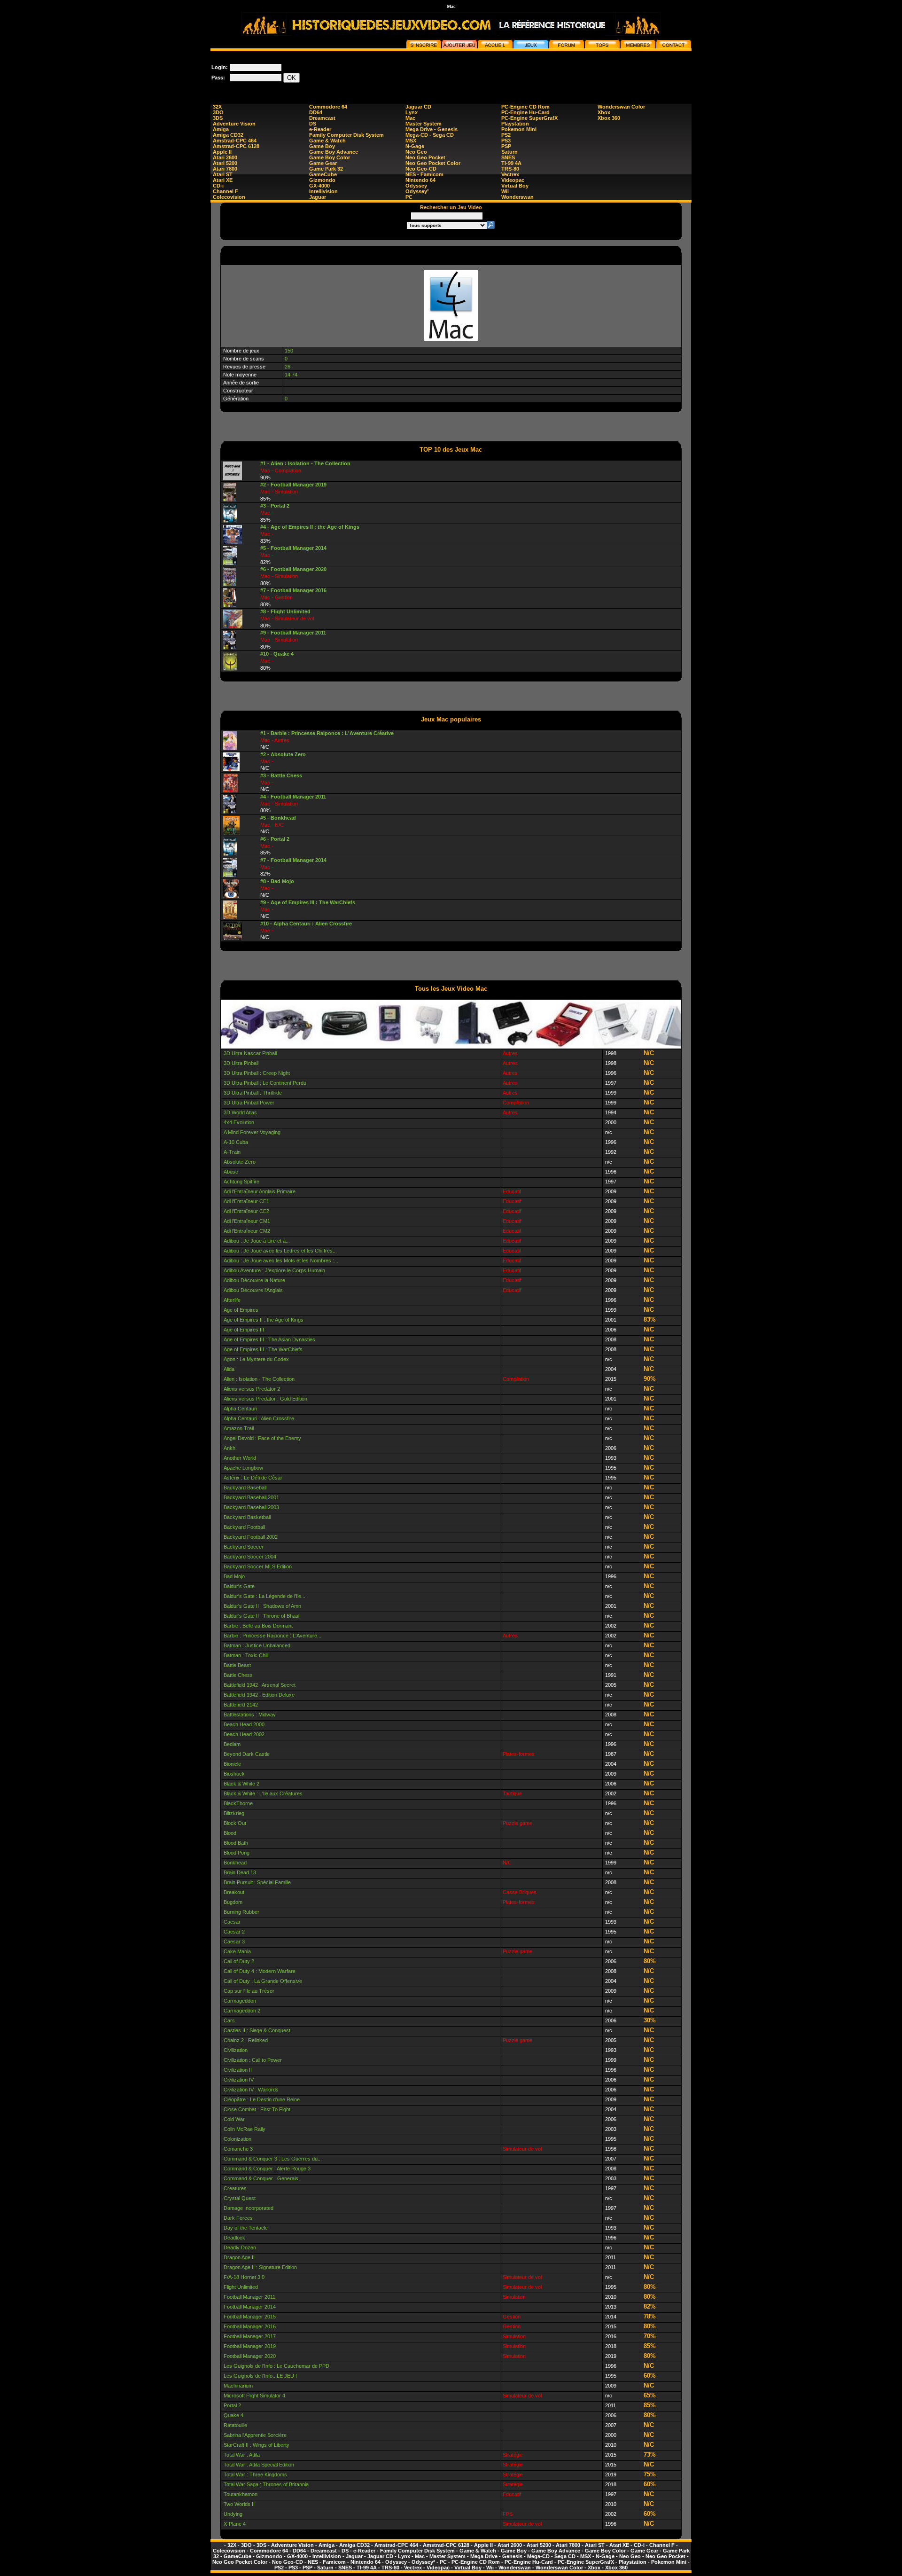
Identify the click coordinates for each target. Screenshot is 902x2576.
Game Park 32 (326, 169)
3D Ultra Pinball (241, 1063)
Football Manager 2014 (250, 2307)
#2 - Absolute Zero (283, 754)
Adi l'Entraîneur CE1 (246, 1201)
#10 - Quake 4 (277, 654)
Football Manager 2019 (250, 2346)
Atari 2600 (225, 157)
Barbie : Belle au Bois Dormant (258, 1626)
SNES (508, 157)
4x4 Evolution (239, 1122)
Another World (240, 1458)
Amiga (221, 129)
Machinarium (238, 2386)
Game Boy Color (330, 157)
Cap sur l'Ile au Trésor (249, 1991)
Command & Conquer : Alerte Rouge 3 (267, 2169)
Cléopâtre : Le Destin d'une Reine (262, 2099)
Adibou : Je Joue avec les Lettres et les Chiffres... (280, 1251)
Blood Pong (237, 1853)
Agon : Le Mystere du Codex (256, 1359)
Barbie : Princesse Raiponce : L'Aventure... (272, 1636)
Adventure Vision (234, 124)
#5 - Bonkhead (278, 818)
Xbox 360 (609, 118)
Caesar (232, 1922)
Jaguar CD (418, 107)
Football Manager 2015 (250, 2317)
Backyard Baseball (245, 1488)
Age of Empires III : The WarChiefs (263, 1349)
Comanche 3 (238, 2149)
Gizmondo (322, 180)
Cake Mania (237, 1951)
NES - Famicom (424, 174)
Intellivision (323, 191)
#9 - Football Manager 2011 (293, 633)
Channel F (225, 191)
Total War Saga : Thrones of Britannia (266, 2484)
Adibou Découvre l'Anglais (253, 1290)
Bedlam (232, 1744)
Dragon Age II (239, 2257)
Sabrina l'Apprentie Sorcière (255, 2435)
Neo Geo (416, 152)
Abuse (231, 1172)
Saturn (509, 152)
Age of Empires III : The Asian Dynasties (269, 1339)
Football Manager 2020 (250, 2356)
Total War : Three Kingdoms (255, 2474)
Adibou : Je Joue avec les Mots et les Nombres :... (281, 1261)
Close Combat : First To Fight (257, 2109)
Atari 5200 (225, 163)
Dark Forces (238, 2218)
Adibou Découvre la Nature (254, 1280)
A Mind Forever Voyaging (252, 1132)
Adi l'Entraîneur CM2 (247, 1231)
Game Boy (322, 146)
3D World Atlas (240, 1112)
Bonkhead (235, 1863)
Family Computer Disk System (346, 135)
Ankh (229, 1448)
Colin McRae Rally (245, 2129)
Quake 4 (233, 2415)
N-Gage (415, 146)
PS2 (506, 135)
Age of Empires (241, 1310)
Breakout (234, 1892)
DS (313, 124)
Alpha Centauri (240, 1409)
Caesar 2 (234, 1932)
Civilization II (238, 2070)
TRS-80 (510, 169)
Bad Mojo (234, 1576)
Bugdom (233, 1902)
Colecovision (229, 197)
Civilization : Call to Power (253, 2060)
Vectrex (510, 174)
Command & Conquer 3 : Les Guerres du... (273, 2159)
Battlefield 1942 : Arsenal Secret (260, 1685)
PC (409, 197)
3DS (218, 118)
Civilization (236, 2050)
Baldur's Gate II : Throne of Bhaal (261, 1616)
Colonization (237, 2139)
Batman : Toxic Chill (246, 1655)
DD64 (316, 112)
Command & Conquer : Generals (261, 2178)
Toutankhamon (241, 2494)
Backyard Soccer (244, 1547)
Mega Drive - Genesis (432, 129)
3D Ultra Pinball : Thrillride (253, 1093)
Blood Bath (236, 1843)
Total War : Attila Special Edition (259, 2465)
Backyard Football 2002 (251, 1537)
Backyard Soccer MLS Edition (258, 1566)
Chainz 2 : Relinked (246, 2040)
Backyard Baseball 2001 (251, 1497)
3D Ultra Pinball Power (249, 1103)
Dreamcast (322, 118)
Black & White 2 (241, 1784)
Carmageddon (240, 2001)
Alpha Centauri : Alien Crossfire (259, 1418)
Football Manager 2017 (250, 2336)
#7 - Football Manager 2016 (293, 590)
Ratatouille (235, 2425)
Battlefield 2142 (241, 1705)
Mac (410, 118)
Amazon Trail (239, 1428)
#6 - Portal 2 (275, 839)
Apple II (222, 152)
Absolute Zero (240, 1162)
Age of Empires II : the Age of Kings (264, 1320)
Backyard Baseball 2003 (251, 1507)
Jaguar (318, 197)
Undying (233, 2514)
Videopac (513, 180)
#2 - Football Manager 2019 (293, 485)
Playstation (515, 124)
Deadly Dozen (240, 2247)
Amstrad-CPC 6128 (236, 146)
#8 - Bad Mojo (277, 881)
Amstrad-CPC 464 (235, 141)
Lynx (412, 112)
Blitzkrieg (234, 1813)
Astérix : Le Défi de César (253, 1478)
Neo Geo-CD (421, 169)
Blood (230, 1833)
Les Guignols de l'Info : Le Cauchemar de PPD (276, 2366)
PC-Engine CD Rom (525, 107)
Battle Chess (238, 1675)
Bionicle (232, 1764)
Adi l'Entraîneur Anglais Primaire (260, 1191)
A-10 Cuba (236, 1142)
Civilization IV (239, 2080)
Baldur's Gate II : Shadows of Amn (262, 1606)
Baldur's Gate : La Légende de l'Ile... (264, 1596)
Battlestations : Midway (250, 1715)
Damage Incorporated (249, 2208)
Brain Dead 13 (240, 1872)
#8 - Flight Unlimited (285, 611)
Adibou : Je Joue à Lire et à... (257, 1241)
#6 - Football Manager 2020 (293, 569)
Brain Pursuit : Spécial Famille (257, 1882)
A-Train (232, 1152)
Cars (229, 2020)
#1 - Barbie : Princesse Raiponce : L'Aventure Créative (327, 733)
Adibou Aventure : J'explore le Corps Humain (274, 1270)
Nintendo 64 (420, 180)
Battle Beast (237, 1665)
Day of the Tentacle (246, 2228)
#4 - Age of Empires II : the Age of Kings (310, 527)
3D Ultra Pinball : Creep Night (257, 1073)
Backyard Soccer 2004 (250, 1557)
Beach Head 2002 (244, 1734)
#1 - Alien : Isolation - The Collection (305, 463)
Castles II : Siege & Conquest (257, 2030)
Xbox (604, 112)
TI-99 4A (511, 163)
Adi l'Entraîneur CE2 (246, 1211)
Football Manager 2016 (250, 2326)
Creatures (235, 2188)
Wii (505, 191)
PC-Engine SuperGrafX (529, 118)
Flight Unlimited (241, 2287)
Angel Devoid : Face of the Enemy (262, 1438)
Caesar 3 (234, 1942)
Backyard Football (244, 1527)
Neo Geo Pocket (425, 157)
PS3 (506, 141)
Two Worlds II (239, 2504)
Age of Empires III (244, 1330)
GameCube (323, 174)
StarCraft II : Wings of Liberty (257, 2445)
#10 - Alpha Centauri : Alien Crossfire (306, 924)
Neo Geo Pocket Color (433, 163)
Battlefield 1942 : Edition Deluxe (259, 1695)
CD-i (218, 186)
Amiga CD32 (228, 135)
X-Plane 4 (235, 2524)
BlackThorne (238, 1803)
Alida (229, 1369)
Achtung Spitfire (241, 1182)
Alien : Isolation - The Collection (259, 1379)
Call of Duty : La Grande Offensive (263, 1981)
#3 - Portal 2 (275, 506)
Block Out (235, 1823)
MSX (411, 141)
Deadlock (234, 2238)
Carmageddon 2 (242, 2011)
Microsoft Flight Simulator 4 (254, 2396)
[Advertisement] (521, 72)
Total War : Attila (242, 2455)
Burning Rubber (241, 1912)
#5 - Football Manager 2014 (293, 548)
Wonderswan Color (621, 107)
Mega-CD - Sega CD (430, 135)
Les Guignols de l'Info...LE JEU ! (260, 2376)
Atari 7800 (225, 169)
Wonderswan (517, 197)
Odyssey (416, 186)
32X (217, 107)
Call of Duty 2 (239, 1961)
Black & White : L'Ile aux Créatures (263, 1793)
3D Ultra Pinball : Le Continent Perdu (265, 1083)
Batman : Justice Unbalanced (257, 1645)
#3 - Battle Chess (281, 775)
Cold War (234, 2119)
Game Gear (323, 163)
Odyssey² (417, 191)
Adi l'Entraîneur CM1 (247, 1221)
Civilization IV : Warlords (251, 2090)
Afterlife (232, 1300)
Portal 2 (232, 2405)
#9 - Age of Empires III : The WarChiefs (308, 902)
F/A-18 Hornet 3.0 (244, 2277)
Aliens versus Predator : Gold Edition (265, 1399)
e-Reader (320, 129)
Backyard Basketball (247, 1517)
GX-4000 (319, 186)
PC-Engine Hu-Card (525, 112)
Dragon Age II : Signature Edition (260, 2267)
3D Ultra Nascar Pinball (250, 1053)
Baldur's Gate (239, 1586)
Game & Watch (327, 141)
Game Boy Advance (334, 152)
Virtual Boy (515, 186)
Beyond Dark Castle (247, 1754)
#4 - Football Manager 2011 (293, 797)
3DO (218, 112)
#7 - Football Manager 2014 (293, 860)
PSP (506, 146)
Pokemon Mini (519, 129)
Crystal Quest (240, 2198)
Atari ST (223, 174)
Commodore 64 (328, 107)
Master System (424, 124)
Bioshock (234, 1774)
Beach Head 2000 (244, 1724)
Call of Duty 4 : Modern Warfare (260, 1971)
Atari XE (223, 180)
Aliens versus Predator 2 (252, 1389)
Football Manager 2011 (249, 2297)
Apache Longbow (243, 1468)
